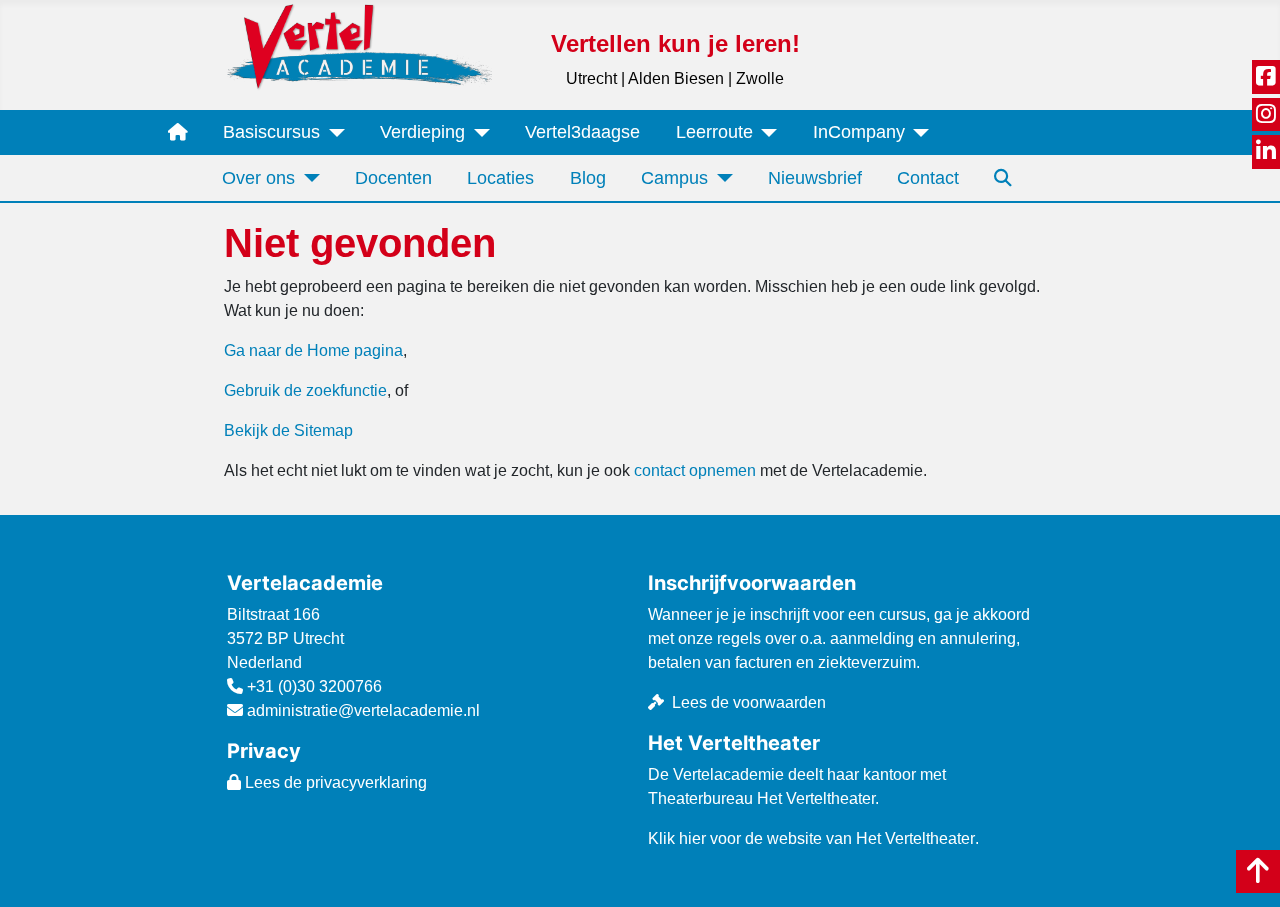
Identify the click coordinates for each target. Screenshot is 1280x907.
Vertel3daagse (582, 132)
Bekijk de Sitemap (288, 430)
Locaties (500, 178)
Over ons (258, 178)
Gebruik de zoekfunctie (305, 390)
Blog (588, 178)
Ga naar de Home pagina (313, 350)
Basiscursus (271, 132)
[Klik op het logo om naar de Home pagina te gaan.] (359, 45)
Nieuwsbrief (815, 178)
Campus (674, 178)
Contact (928, 178)
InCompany (859, 132)
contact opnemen (695, 470)
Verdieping (422, 132)
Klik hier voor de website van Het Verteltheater (811, 838)
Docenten (393, 178)
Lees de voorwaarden (749, 702)
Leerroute (714, 132)
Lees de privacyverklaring (334, 782)
